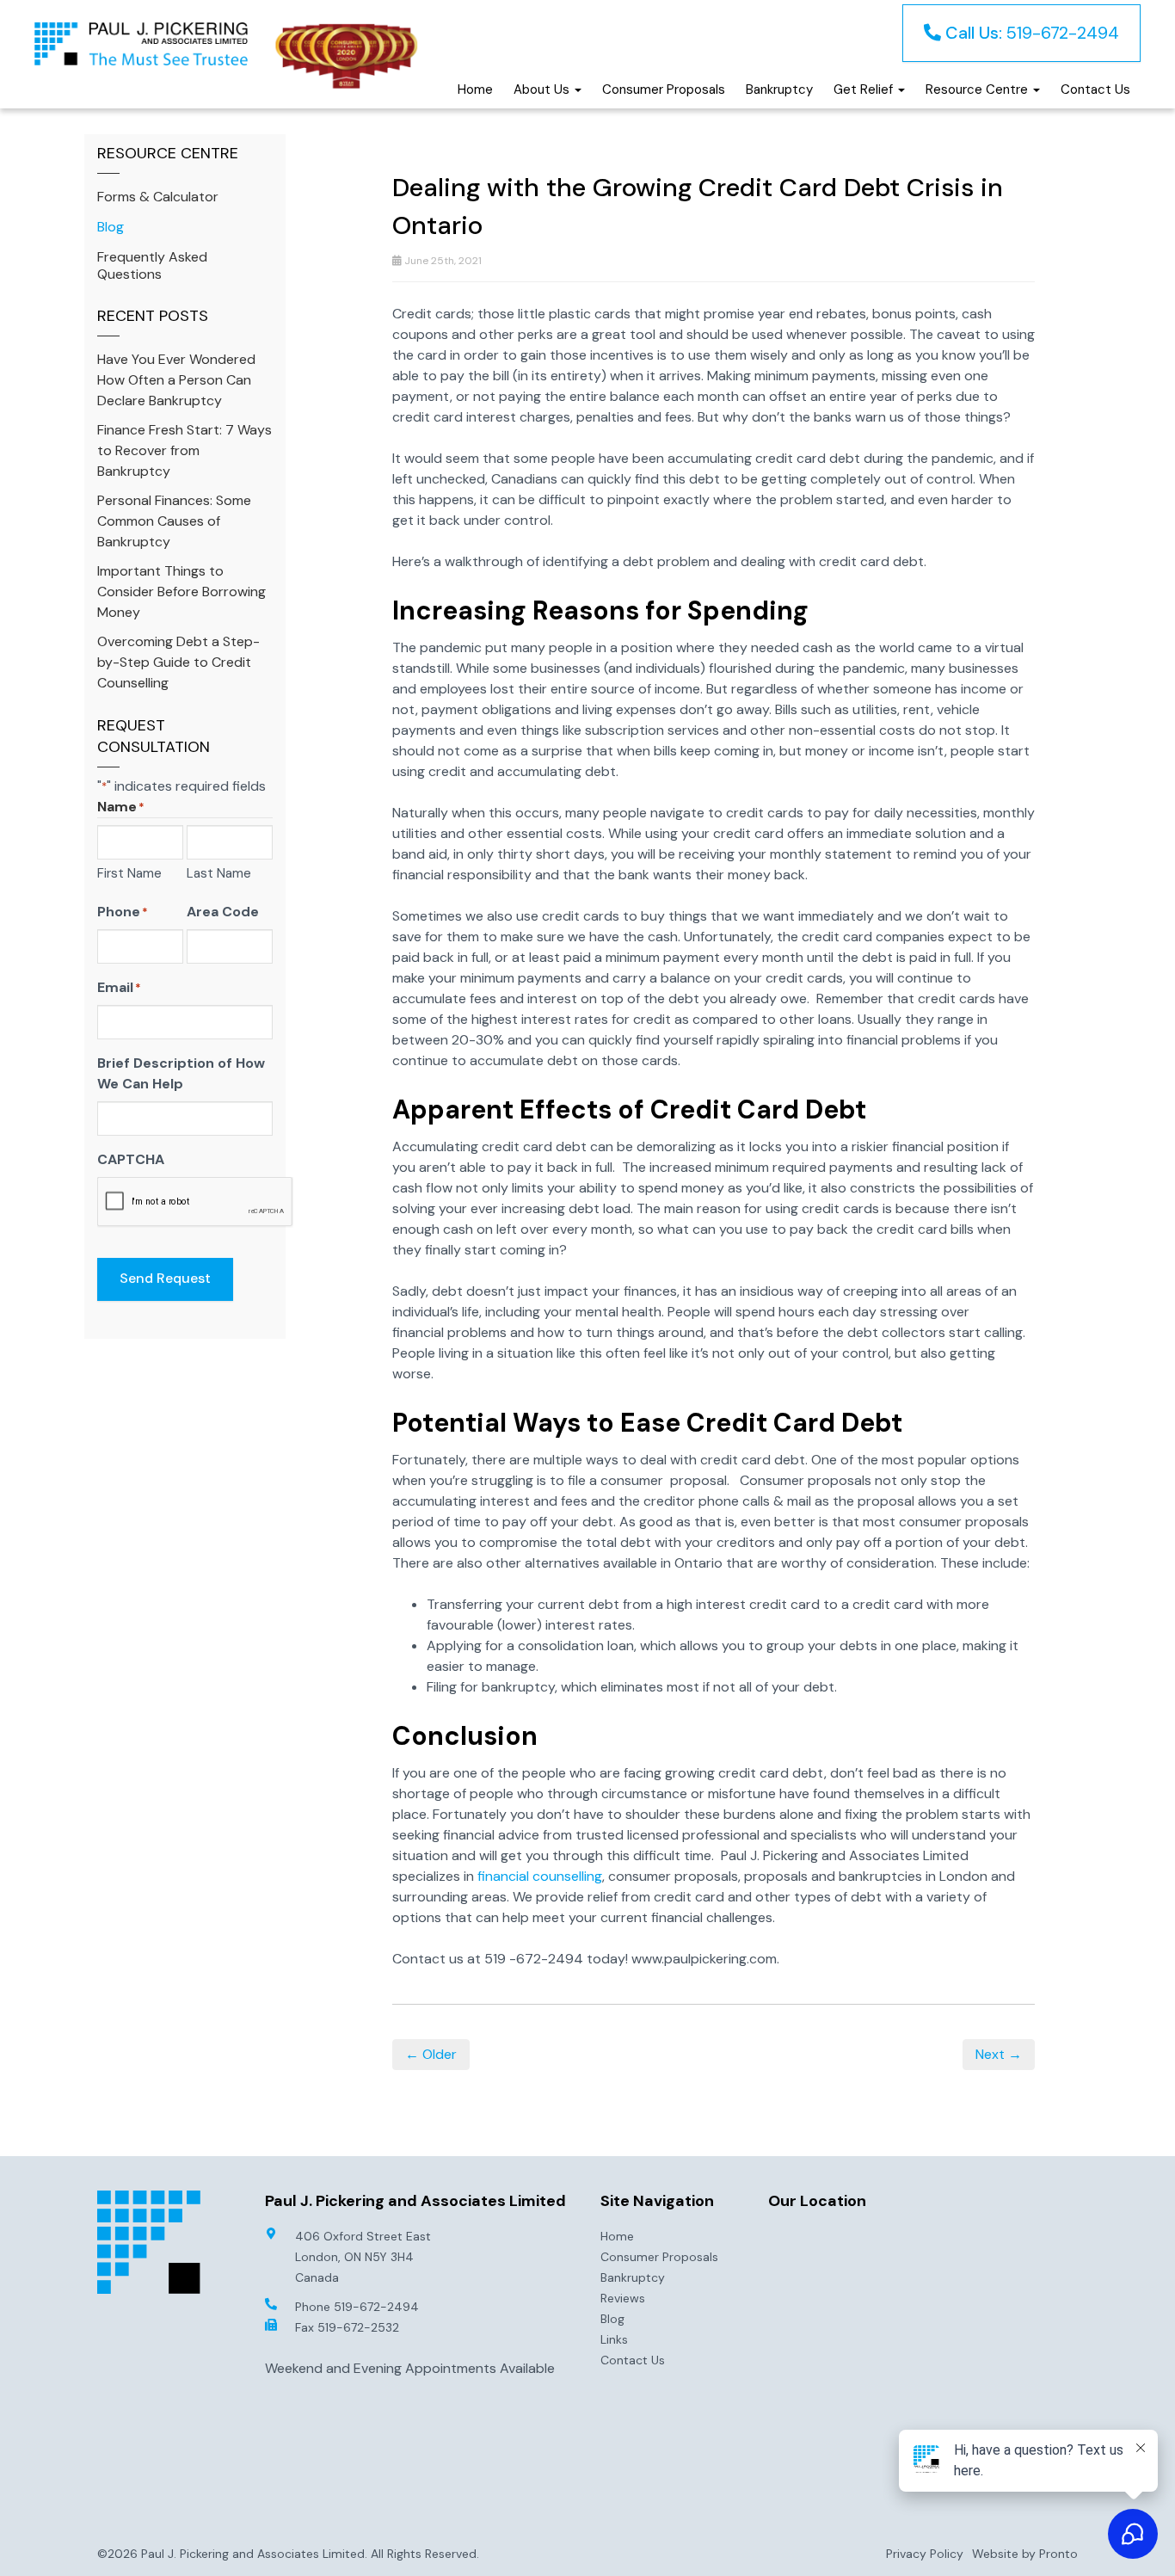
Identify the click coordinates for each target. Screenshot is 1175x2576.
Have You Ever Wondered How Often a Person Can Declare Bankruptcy (176, 380)
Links (614, 2339)
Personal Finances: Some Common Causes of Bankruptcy (174, 521)
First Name (129, 873)
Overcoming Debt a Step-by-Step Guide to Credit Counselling (178, 662)
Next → (999, 2054)
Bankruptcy (779, 89)
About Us (543, 89)
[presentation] (195, 1202)
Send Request (165, 1278)
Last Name (219, 873)
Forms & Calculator (158, 197)
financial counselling (540, 1876)
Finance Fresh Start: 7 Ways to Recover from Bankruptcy (185, 450)
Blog (111, 227)
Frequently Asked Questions (152, 265)
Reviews (623, 2298)
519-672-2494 (1032, 33)
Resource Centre (978, 89)
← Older (431, 2054)
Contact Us (1095, 89)
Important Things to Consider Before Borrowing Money (181, 592)
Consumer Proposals (664, 89)
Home (475, 89)
